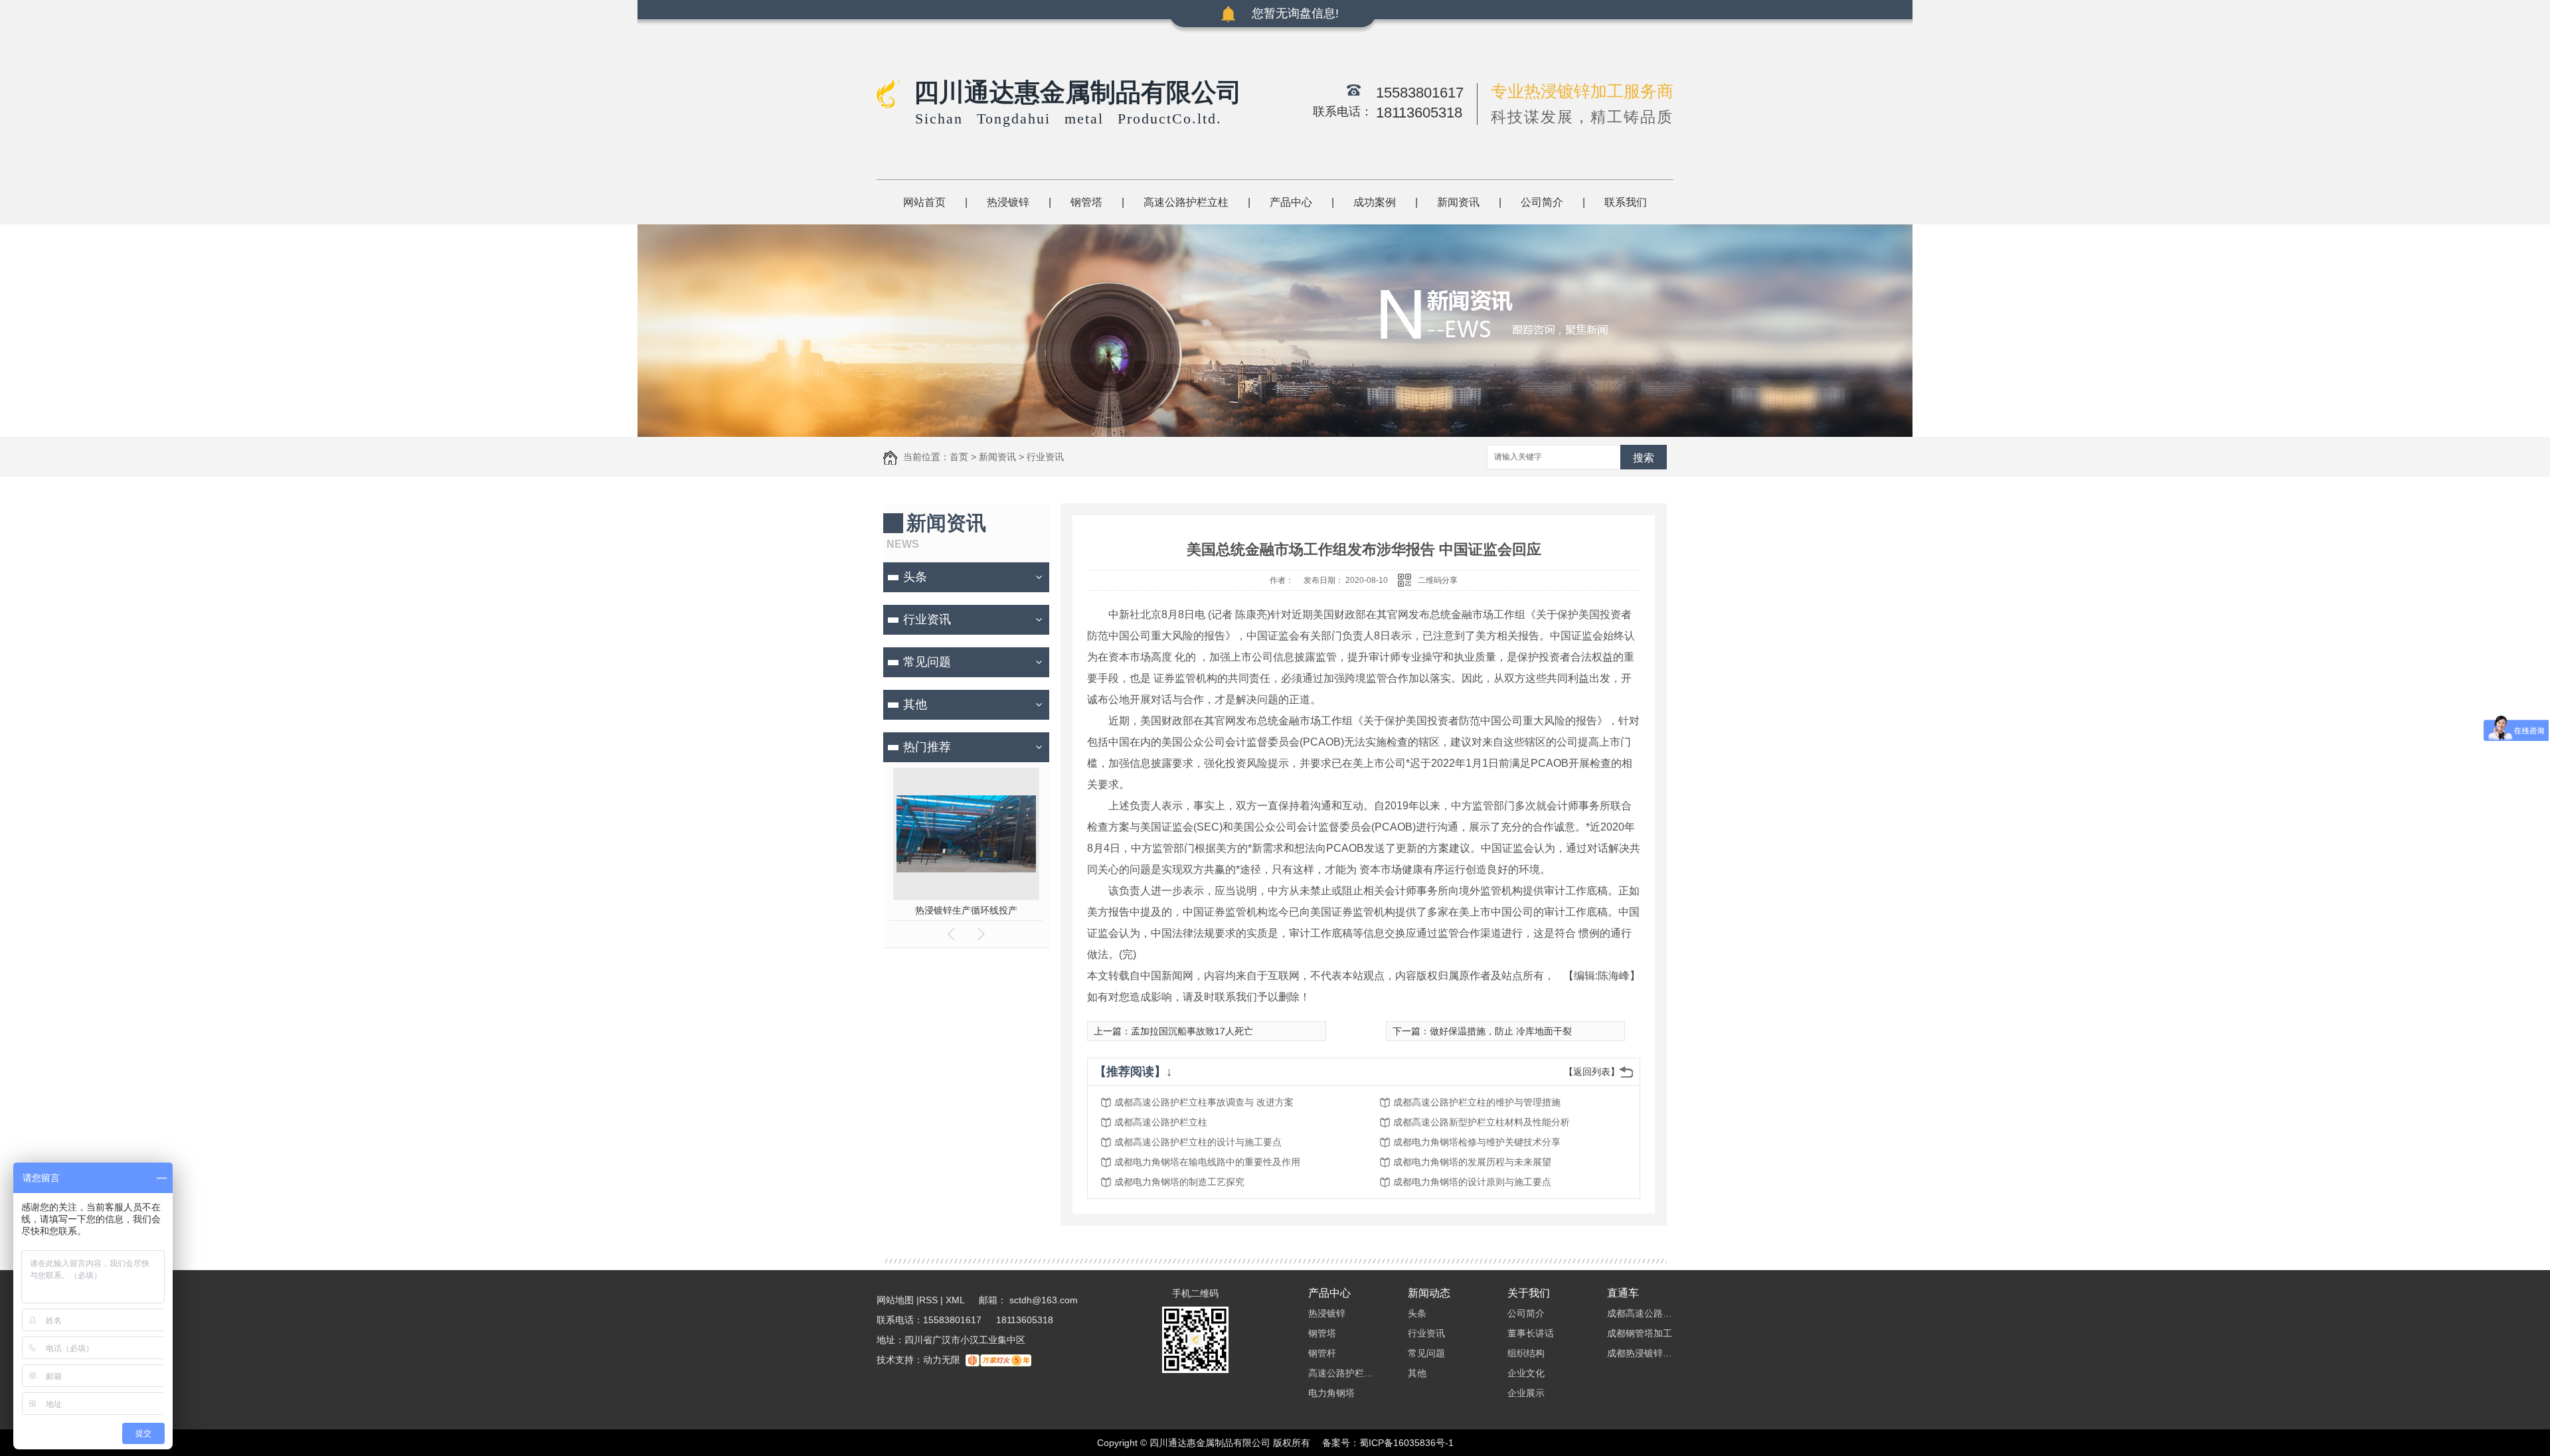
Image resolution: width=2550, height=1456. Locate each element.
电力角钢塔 (1331, 1393)
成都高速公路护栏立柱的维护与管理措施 (1477, 1102)
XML (956, 1300)
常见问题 (927, 662)
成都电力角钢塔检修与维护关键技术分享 (1477, 1142)
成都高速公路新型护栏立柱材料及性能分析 (1482, 1122)
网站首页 (924, 202)
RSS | (931, 1300)
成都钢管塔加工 (1640, 1333)
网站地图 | (898, 1300)
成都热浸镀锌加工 (1640, 1353)
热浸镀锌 (1008, 202)
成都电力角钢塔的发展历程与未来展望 (1472, 1162)
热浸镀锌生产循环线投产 (966, 910)
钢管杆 (1322, 1353)
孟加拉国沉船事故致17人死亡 (1192, 1031)
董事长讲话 (1531, 1333)
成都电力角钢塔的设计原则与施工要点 (1472, 1182)
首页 (959, 457)
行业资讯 (1045, 457)
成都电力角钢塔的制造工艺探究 (1179, 1182)
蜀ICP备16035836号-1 (1406, 1443)
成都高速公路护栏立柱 (1161, 1122)
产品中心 (1291, 202)
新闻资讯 (1458, 202)
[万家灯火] (998, 1360)
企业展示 (1526, 1393)
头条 (915, 577)
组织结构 (1526, 1353)
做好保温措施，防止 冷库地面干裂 (1501, 1031)
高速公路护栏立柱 (1186, 202)
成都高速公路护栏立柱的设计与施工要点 (1198, 1142)
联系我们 (1626, 202)
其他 (915, 704)
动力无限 (942, 1360)
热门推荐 (927, 747)
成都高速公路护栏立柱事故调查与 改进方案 (1204, 1102)
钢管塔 (1086, 202)
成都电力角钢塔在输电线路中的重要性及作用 (1207, 1162)
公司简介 (1542, 202)
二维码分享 (1438, 580)
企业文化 (1526, 1373)
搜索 (1644, 458)
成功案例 (1375, 202)
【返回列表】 (1592, 1072)
